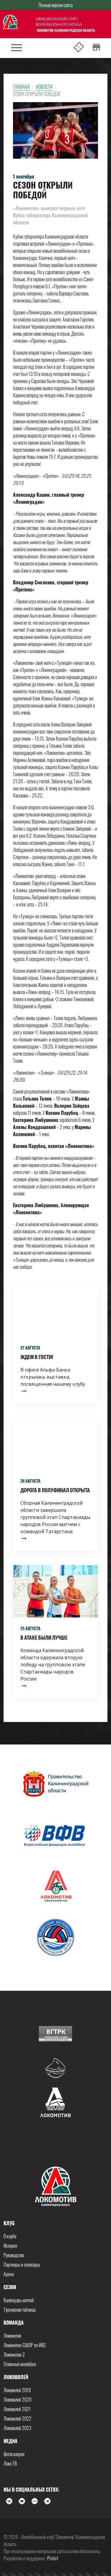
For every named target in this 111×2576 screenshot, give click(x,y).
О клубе (10, 2236)
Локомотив (12, 2336)
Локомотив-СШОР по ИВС (25, 2345)
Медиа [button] (11, 2441)
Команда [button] (14, 2323)
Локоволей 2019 (17, 2390)
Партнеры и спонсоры (22, 2265)
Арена (9, 2274)
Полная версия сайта (55, 5)
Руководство (14, 2255)
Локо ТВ (10, 2464)
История (10, 2246)
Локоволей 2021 (17, 2409)
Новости (44, 87)
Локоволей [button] (16, 2377)
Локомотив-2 (14, 2355)
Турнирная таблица (20, 2310)
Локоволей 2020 (17, 2400)
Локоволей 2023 (17, 2428)
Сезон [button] (10, 2287)
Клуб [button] (9, 2223)
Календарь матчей (19, 2300)
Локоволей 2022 (17, 2419)
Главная (21, 87)
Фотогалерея (14, 2454)
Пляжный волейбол (20, 2364)
